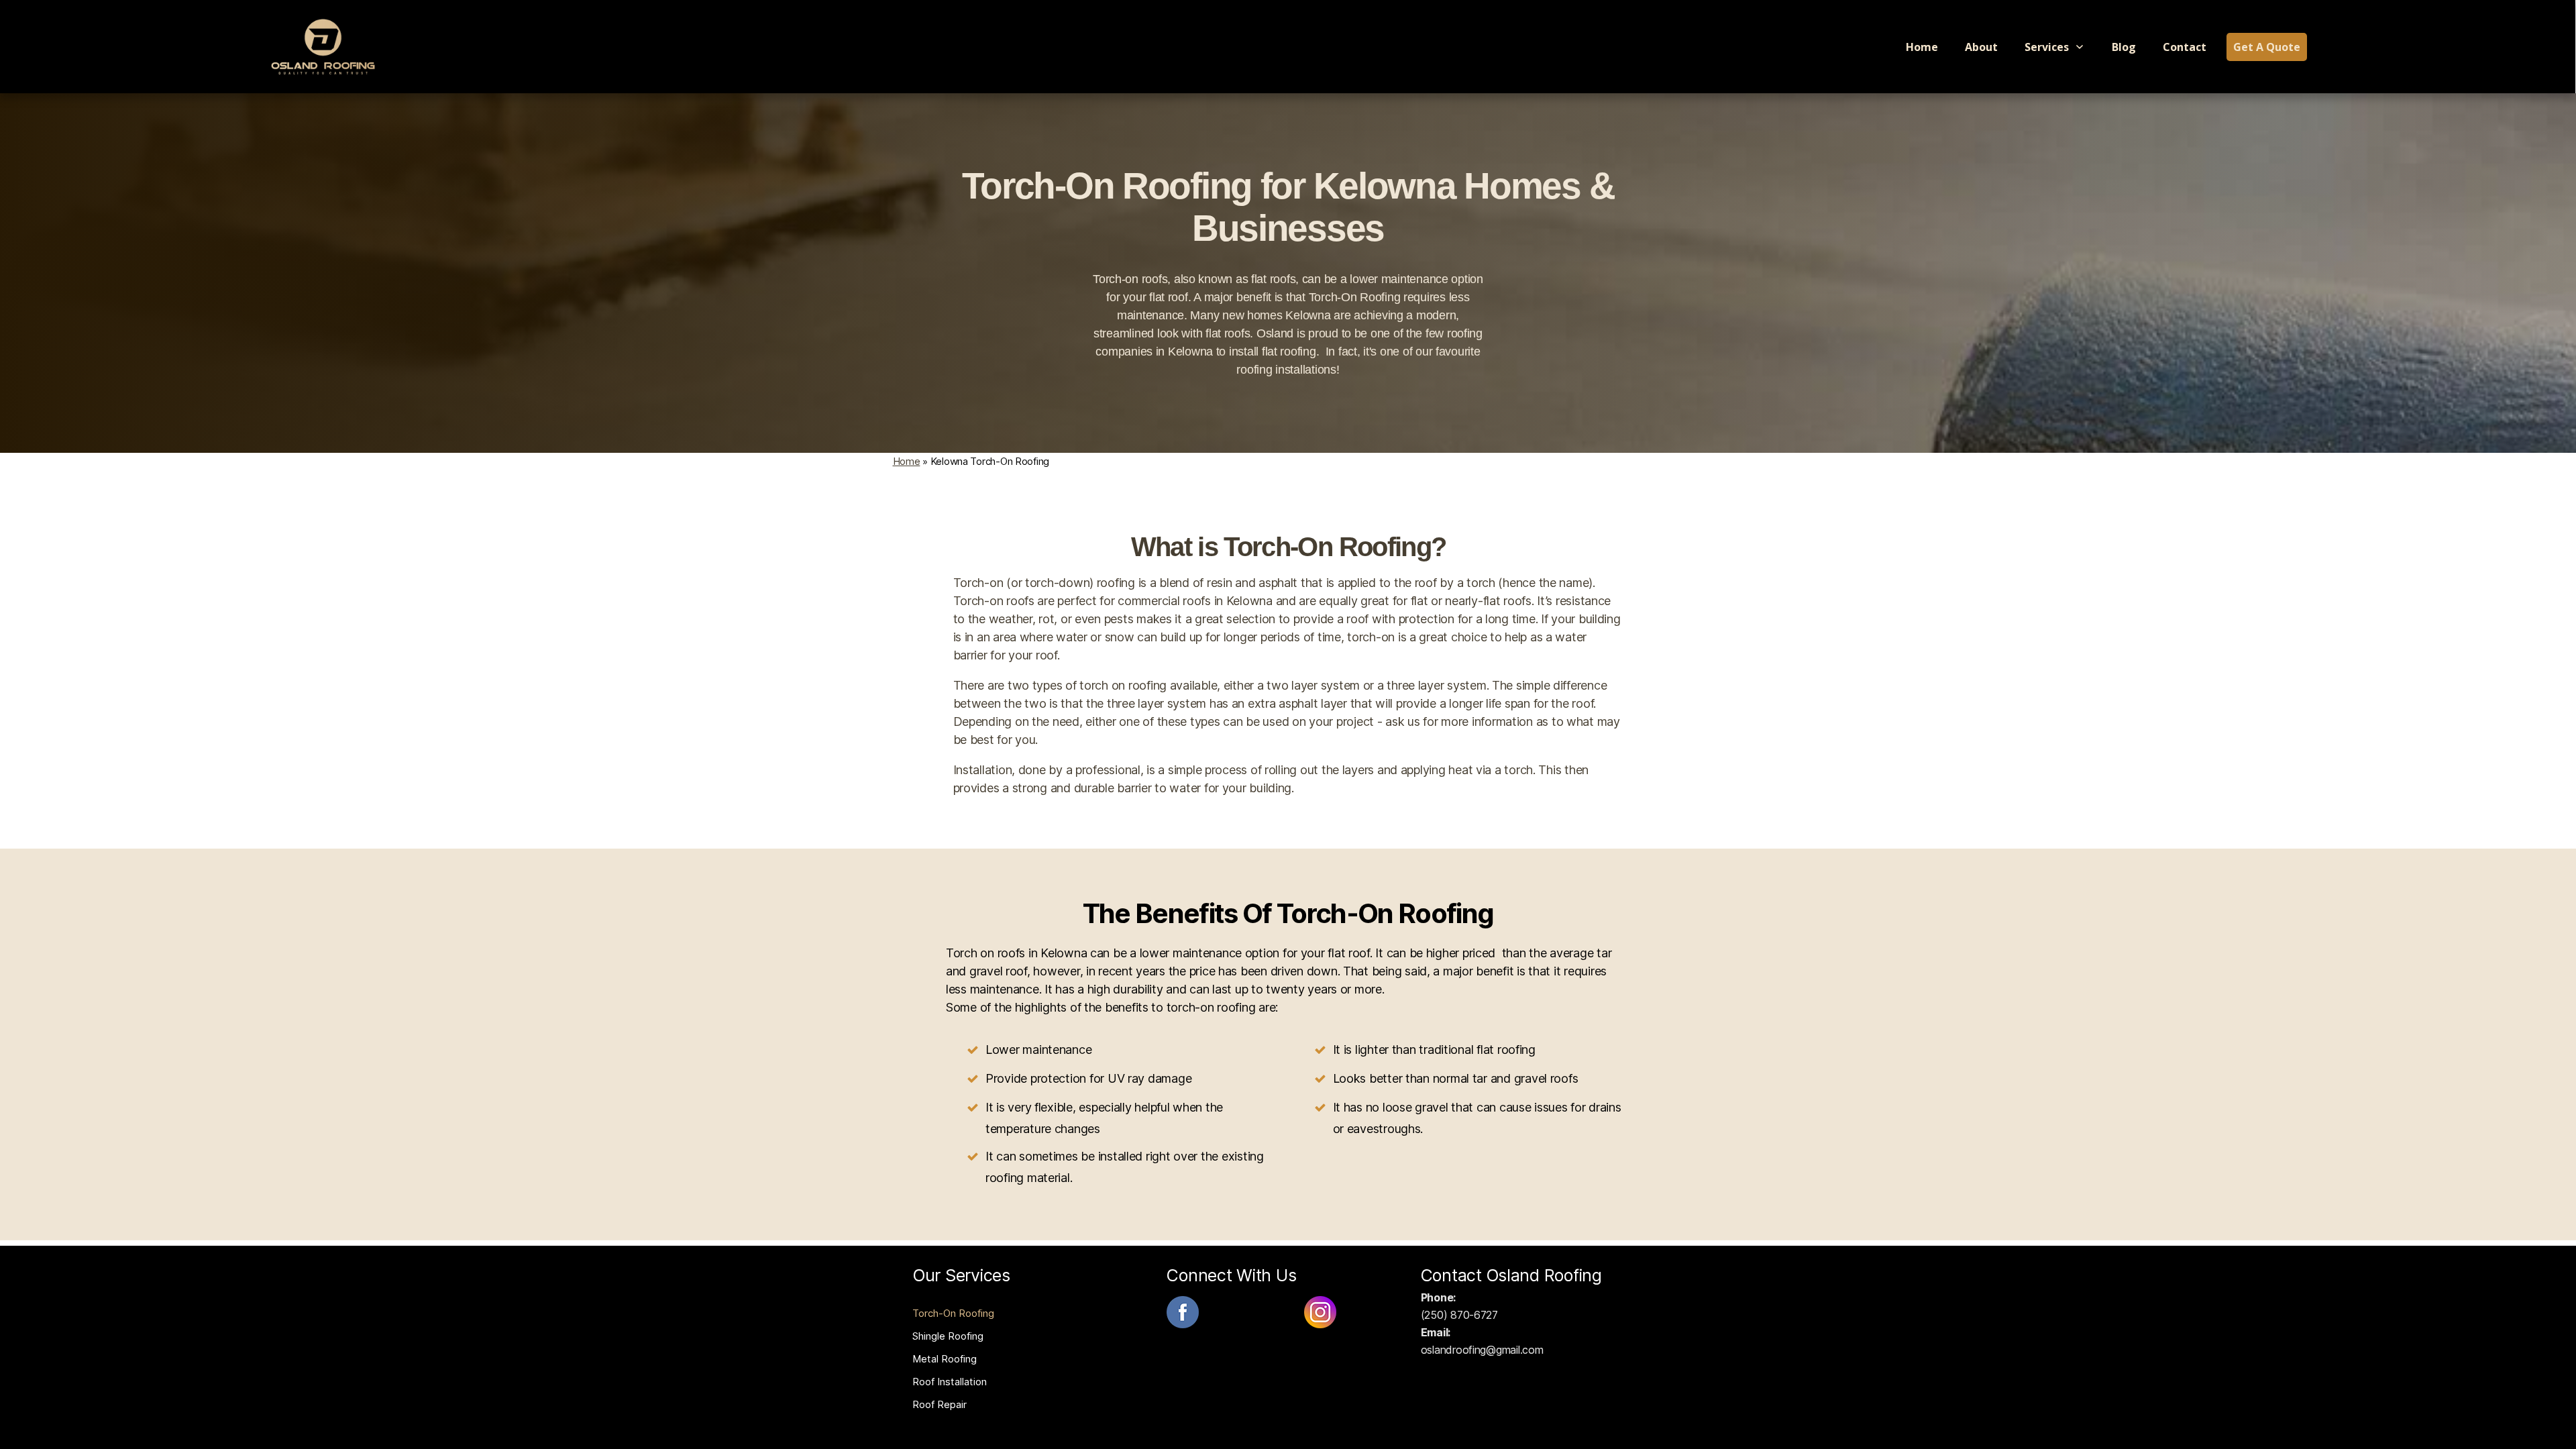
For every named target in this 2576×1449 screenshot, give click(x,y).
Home (907, 461)
